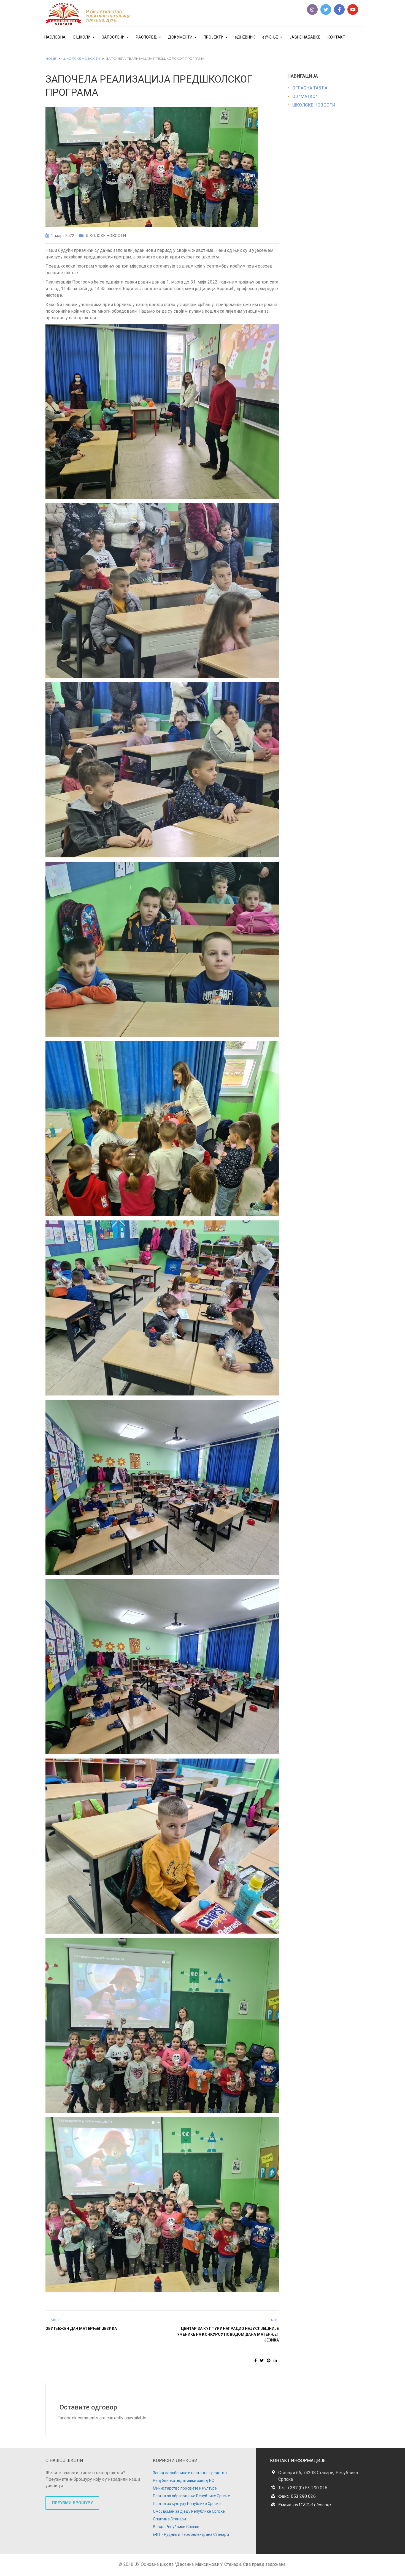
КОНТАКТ (337, 37)
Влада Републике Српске (176, 2527)
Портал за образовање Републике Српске (191, 2496)
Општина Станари (170, 2519)
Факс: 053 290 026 (297, 2496)
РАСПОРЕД (146, 37)
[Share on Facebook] (256, 2360)
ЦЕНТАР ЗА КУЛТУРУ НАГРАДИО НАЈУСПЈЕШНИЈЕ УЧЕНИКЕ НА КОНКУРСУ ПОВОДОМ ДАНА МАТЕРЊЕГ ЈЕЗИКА (228, 2334)
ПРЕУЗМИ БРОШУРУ (72, 2503)
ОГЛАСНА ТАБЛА (310, 88)
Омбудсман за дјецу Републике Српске (189, 2511)
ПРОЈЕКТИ (214, 37)
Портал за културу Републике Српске (187, 2504)
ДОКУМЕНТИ (180, 37)
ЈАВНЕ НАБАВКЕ (305, 37)
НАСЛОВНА (55, 37)
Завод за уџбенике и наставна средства (190, 2473)
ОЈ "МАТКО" (305, 96)
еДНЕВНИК (245, 37)
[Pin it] (269, 2360)
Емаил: (305, 2505)
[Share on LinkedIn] (275, 2360)
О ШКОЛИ (82, 37)
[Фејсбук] (339, 9)
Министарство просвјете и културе (185, 2488)
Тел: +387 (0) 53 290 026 (303, 2488)
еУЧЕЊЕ (270, 37)
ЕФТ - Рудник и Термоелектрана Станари (191, 2534)
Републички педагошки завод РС (183, 2480)
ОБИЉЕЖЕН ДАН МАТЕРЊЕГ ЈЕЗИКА (81, 2329)
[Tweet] (262, 2360)
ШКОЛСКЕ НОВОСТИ (106, 236)
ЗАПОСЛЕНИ (113, 37)
